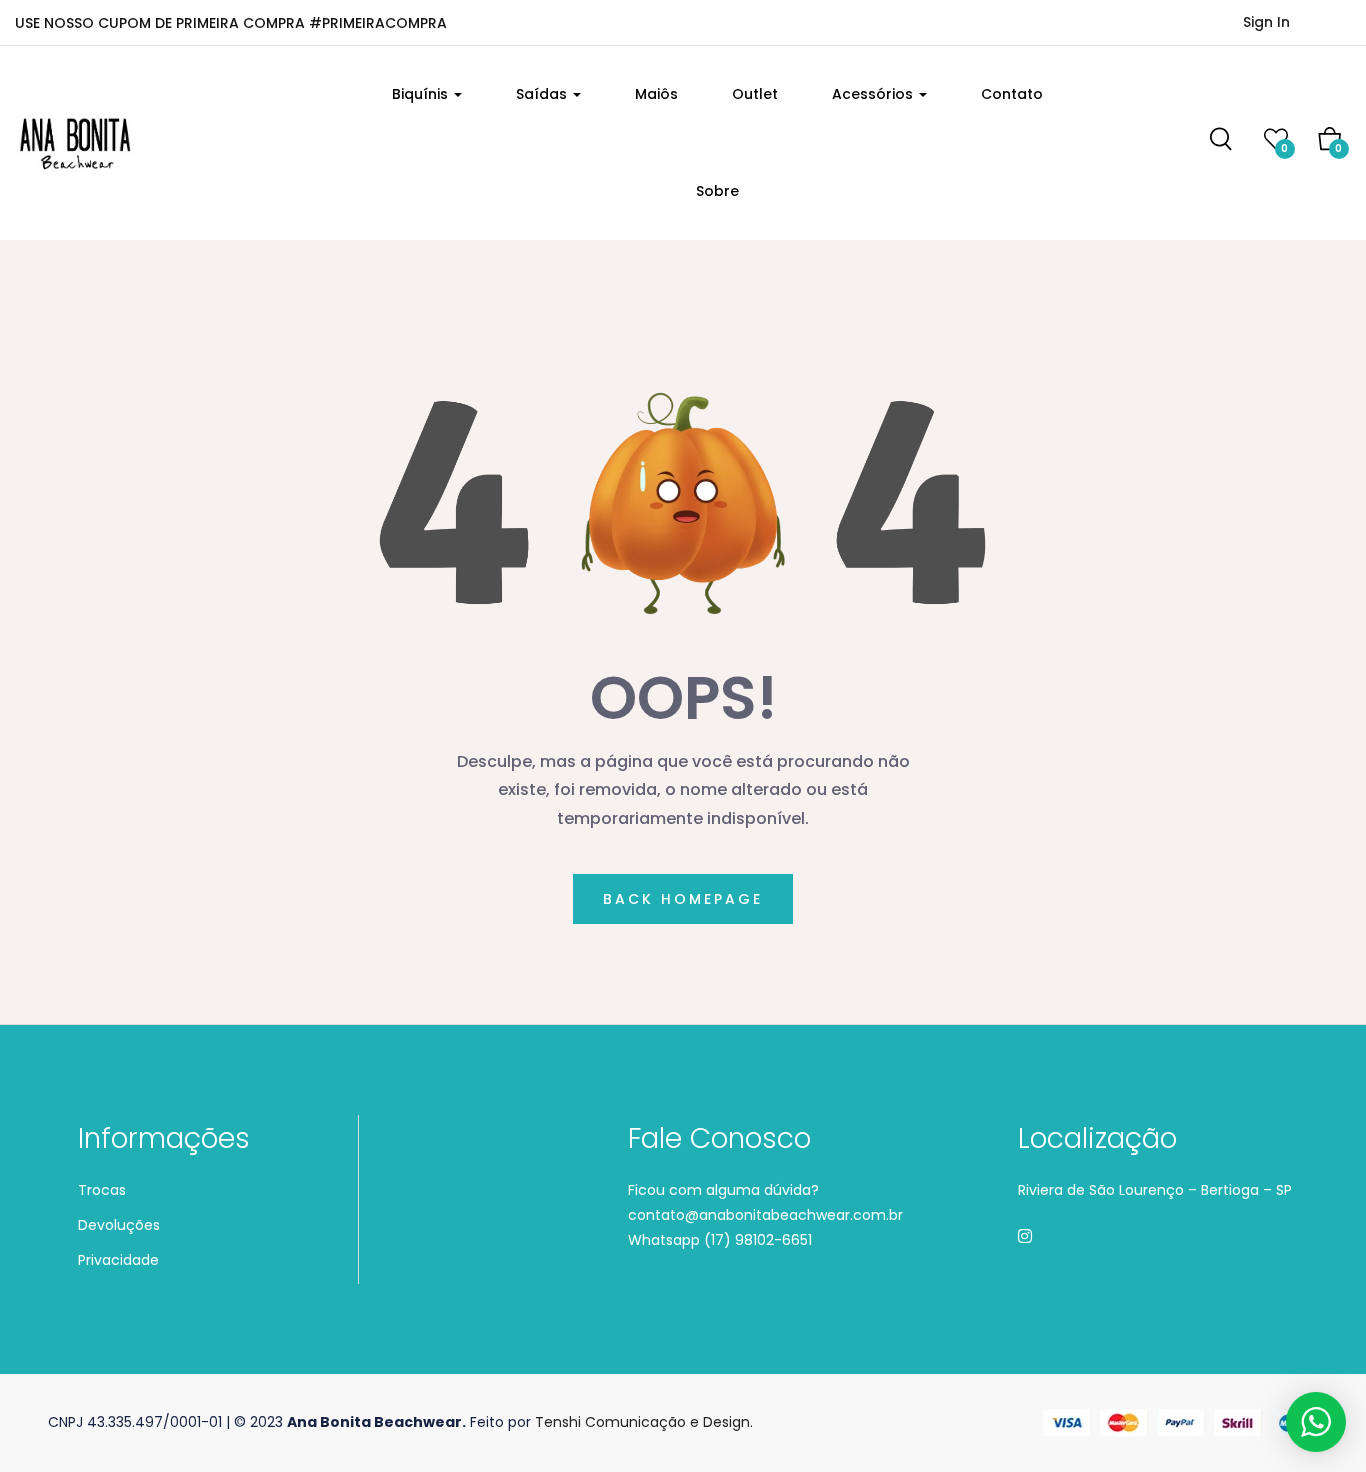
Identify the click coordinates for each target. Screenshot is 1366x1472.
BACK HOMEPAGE (683, 899)
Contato (1012, 94)
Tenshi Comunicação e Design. (644, 1422)
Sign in (1266, 22)
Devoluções (119, 1225)
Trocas (102, 1190)
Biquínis (422, 94)
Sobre (717, 191)
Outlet (755, 94)
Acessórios (874, 94)
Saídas (543, 94)
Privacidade (118, 1260)
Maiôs (656, 94)
